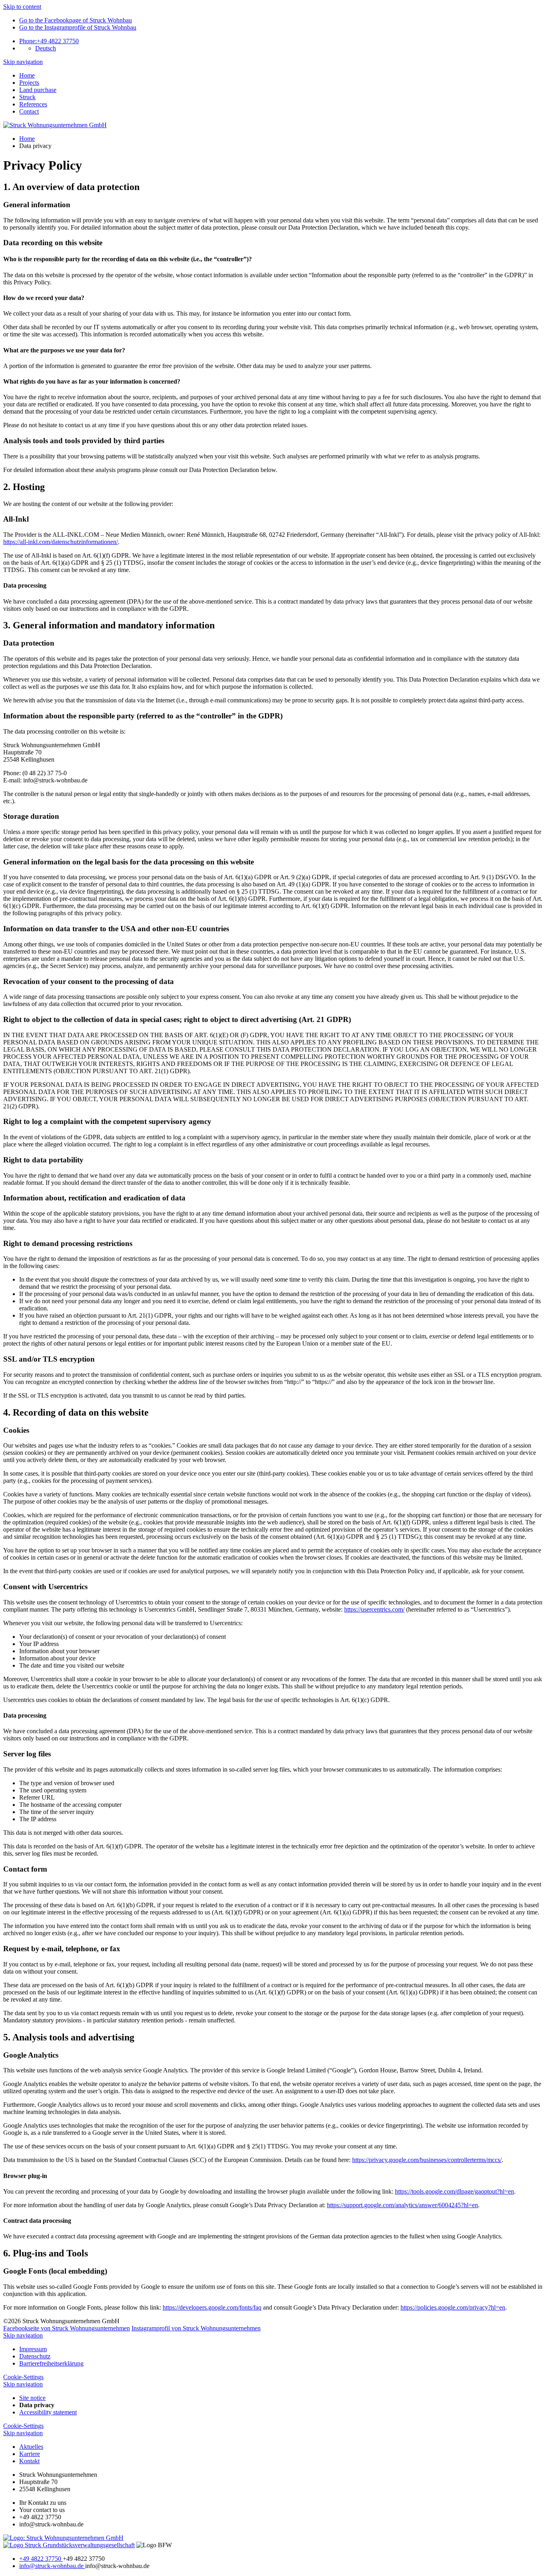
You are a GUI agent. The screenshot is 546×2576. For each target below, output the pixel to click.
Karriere (30, 2454)
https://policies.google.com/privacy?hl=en (453, 2307)
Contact (29, 111)
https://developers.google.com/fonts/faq (212, 2307)
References (33, 104)
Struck (27, 97)
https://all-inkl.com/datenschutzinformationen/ (61, 542)
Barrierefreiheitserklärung (51, 2363)
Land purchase (38, 90)
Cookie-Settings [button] (23, 2377)
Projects (29, 83)
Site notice (32, 2398)
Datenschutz (35, 2356)
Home (27, 75)
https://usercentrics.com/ (374, 1609)
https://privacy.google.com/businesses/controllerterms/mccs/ (427, 2160)
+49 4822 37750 (49, 41)
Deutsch (46, 48)
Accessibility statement (48, 2412)
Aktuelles (31, 2447)
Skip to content (22, 7)
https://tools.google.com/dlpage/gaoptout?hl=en (454, 2191)
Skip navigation (23, 62)
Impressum (33, 2349)
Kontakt (29, 2461)
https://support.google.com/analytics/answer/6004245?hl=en (403, 2205)
